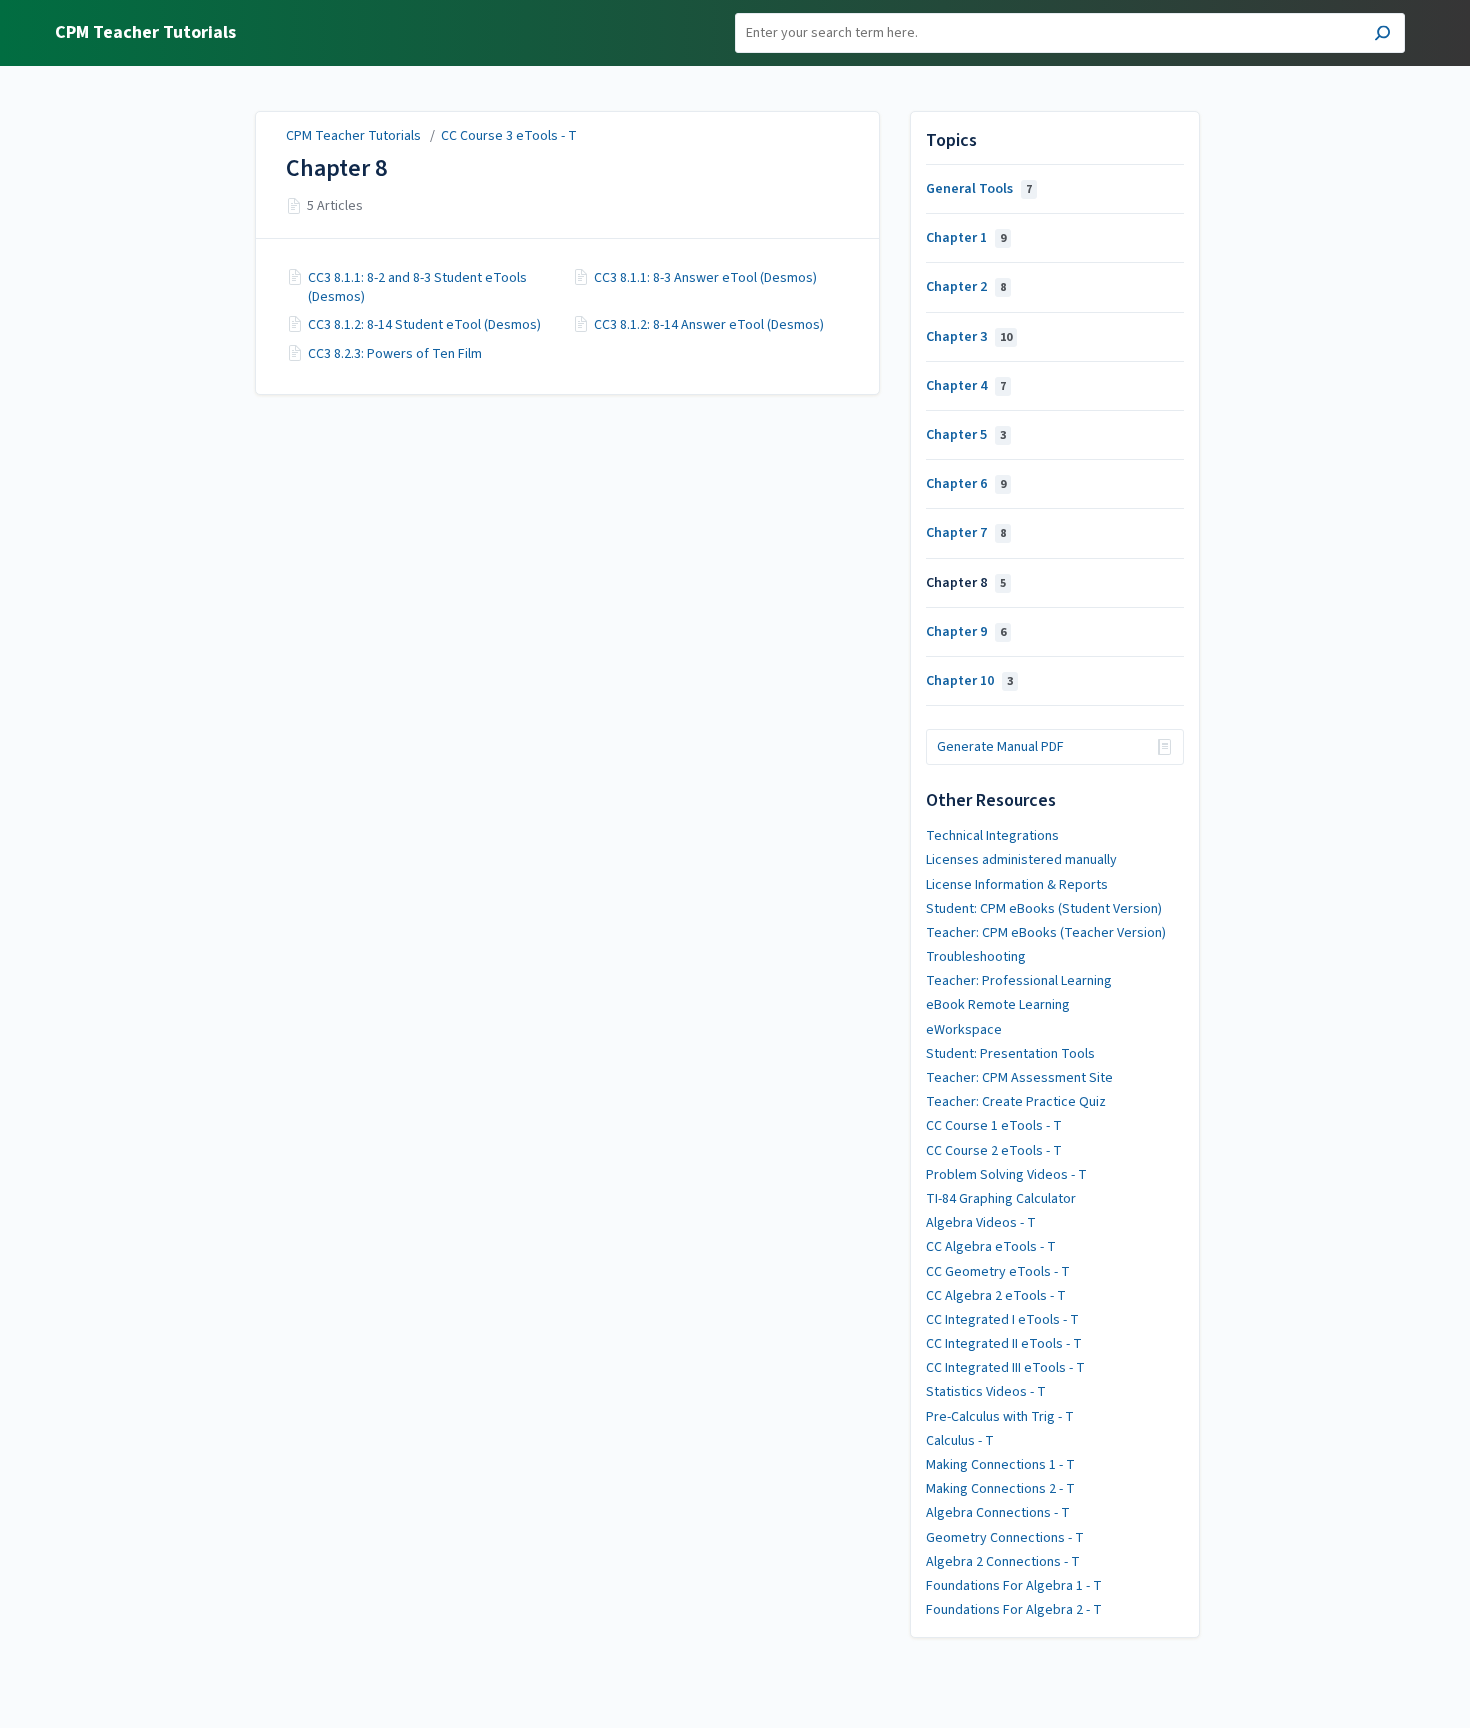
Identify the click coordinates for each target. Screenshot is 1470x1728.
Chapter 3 (969, 337)
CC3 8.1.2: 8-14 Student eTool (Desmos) (424, 325)
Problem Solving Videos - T (1006, 1175)
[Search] (1382, 35)
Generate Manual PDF (1000, 747)
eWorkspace (964, 1030)
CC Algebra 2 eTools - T (996, 1296)
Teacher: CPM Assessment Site (1019, 1078)
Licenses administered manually (1021, 860)
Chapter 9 (966, 632)
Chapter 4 (966, 386)
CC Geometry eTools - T (998, 1272)
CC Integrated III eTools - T (1005, 1368)
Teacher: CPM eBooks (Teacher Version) (1046, 933)
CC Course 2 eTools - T (994, 1151)
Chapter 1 (966, 238)
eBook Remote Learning (998, 1005)
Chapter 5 (966, 435)
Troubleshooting (976, 957)
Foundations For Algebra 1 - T (1014, 1586)
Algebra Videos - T (981, 1223)
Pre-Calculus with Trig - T (1000, 1417)
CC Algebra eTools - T (991, 1247)
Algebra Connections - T (998, 1513)
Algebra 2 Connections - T (1003, 1562)
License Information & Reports (1017, 885)
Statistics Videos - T (986, 1392)
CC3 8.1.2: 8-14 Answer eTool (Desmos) (709, 325)
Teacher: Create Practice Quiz (1016, 1102)
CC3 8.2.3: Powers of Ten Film (395, 354)
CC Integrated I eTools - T (1002, 1320)
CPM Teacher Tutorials (353, 136)
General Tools (979, 189)
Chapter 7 (966, 533)
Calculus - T (960, 1441)
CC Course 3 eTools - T (509, 136)
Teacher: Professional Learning (1019, 981)
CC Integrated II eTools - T (1004, 1344)
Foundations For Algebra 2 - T (1014, 1610)
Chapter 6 (966, 484)
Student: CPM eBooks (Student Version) (1044, 909)
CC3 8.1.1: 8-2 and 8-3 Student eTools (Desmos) (417, 287)
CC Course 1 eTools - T (994, 1126)
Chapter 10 (969, 681)
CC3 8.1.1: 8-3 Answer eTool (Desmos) (705, 278)
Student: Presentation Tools (1010, 1054)
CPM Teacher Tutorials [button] (145, 33)
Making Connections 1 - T (1000, 1465)
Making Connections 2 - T (1000, 1489)
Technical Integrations (992, 836)
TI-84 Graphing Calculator (1001, 1199)
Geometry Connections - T (1005, 1538)
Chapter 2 (966, 287)
